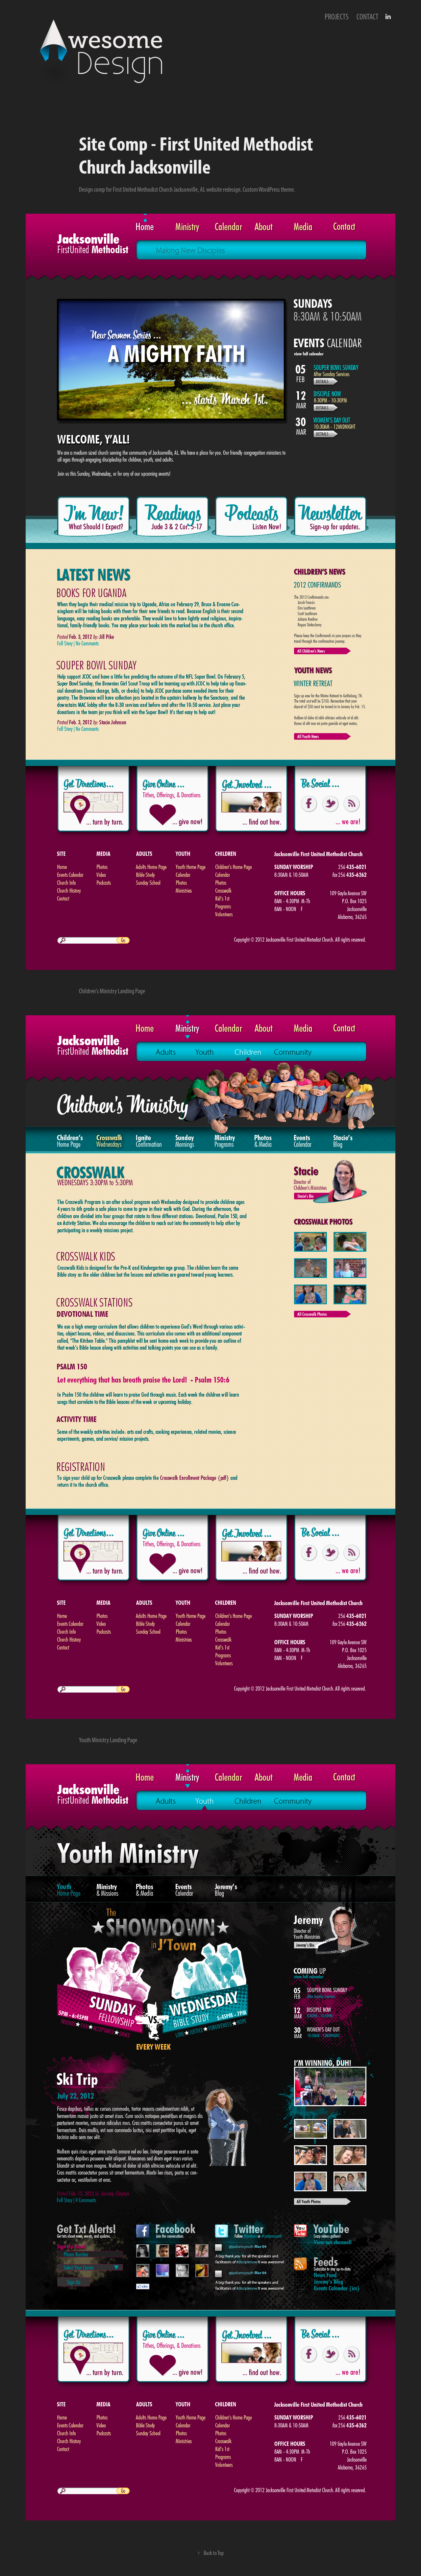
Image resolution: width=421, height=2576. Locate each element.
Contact (368, 17)
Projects (337, 17)
